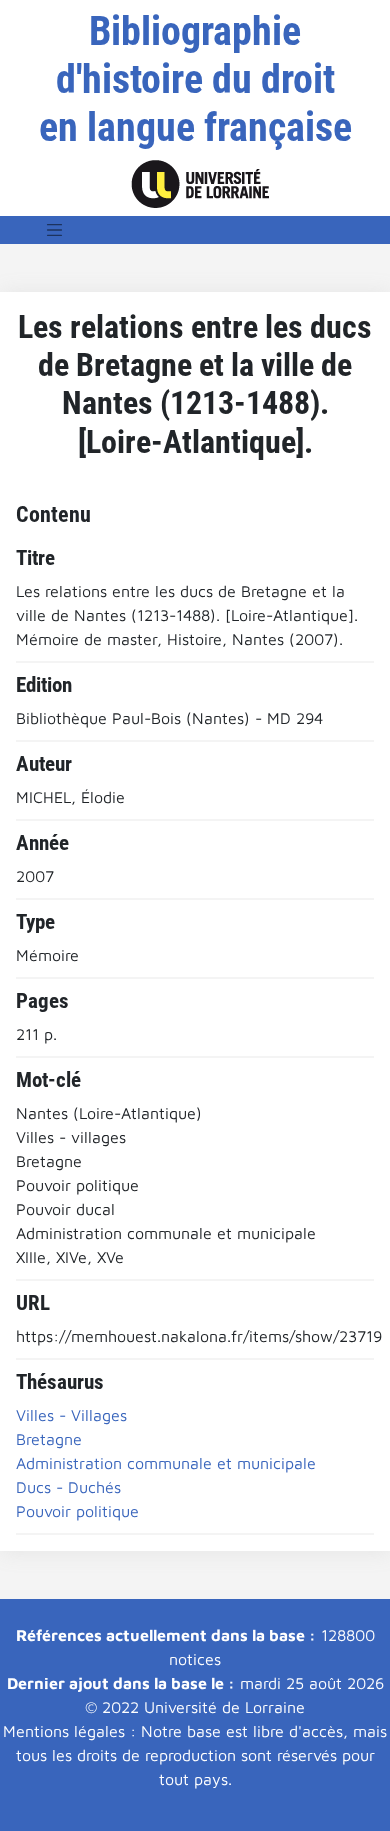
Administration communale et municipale (166, 1463)
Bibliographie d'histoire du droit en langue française (195, 79)
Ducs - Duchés (68, 1487)
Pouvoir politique (77, 1511)
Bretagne (49, 1439)
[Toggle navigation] (55, 230)
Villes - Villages (71, 1415)
